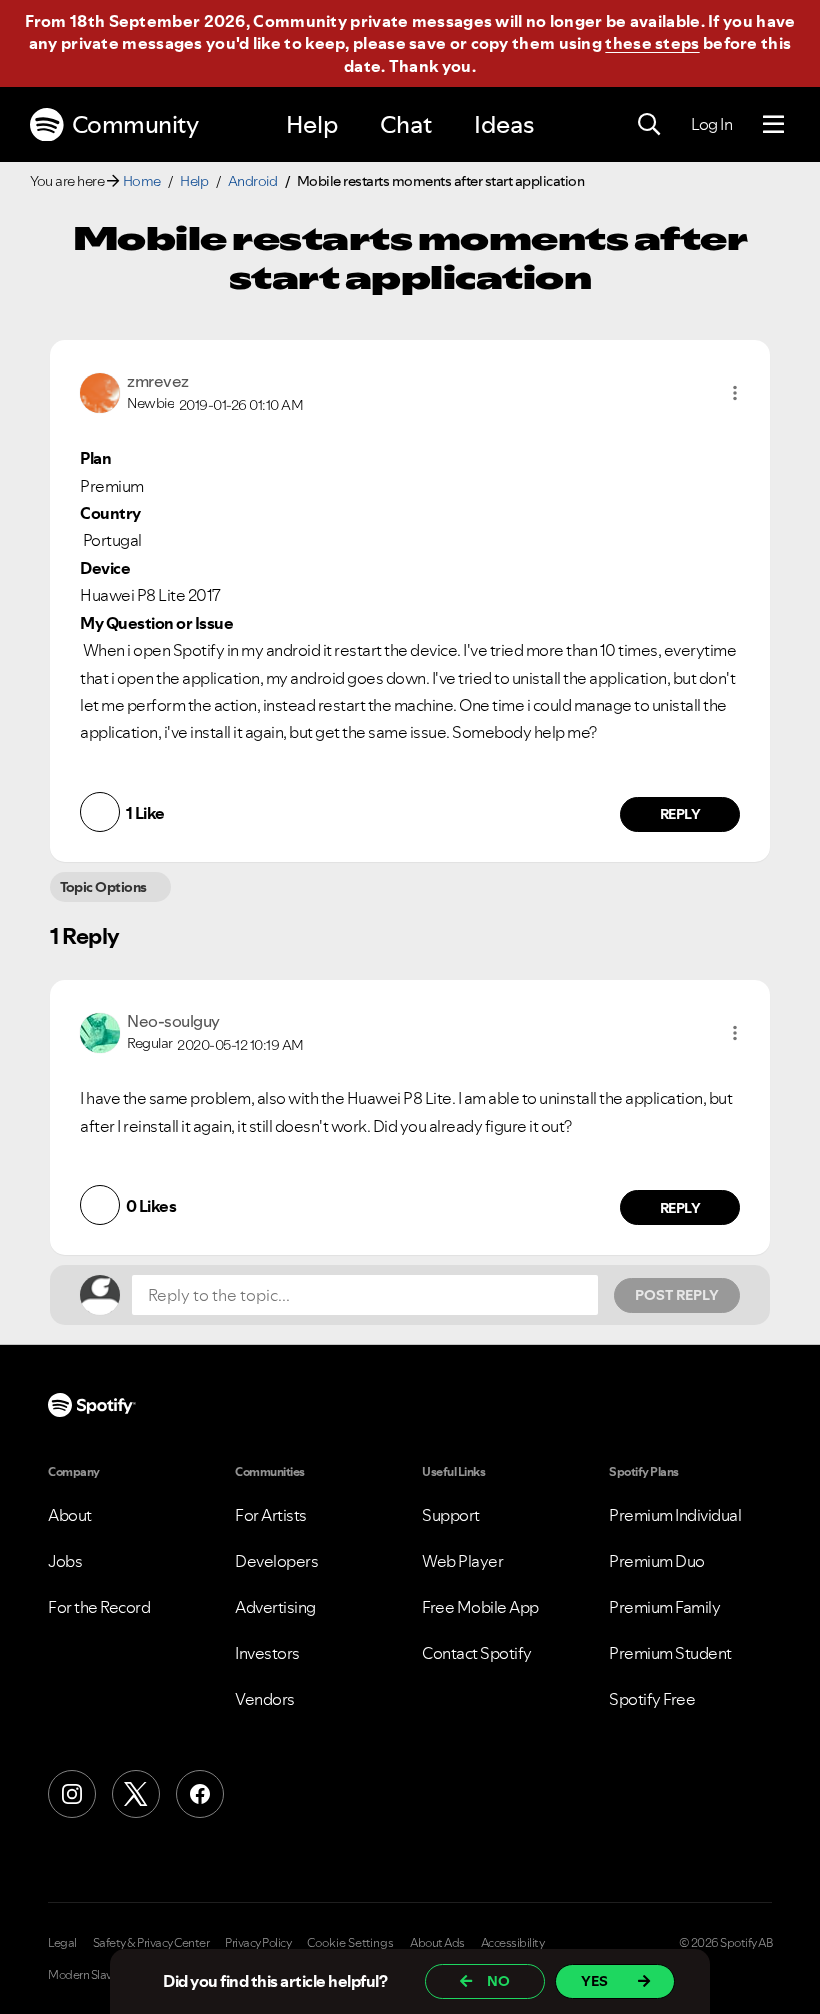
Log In (711, 124)
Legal (62, 1943)
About (70, 1515)
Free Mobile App (480, 1607)
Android (253, 181)
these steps (652, 43)
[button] (735, 393)
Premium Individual (675, 1515)
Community (135, 124)
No (498, 1981)
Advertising (275, 1607)
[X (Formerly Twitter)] (136, 1794)
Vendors (265, 1699)
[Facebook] (200, 1794)
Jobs (65, 1561)
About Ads (437, 1943)
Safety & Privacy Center (151, 1943)
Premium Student (670, 1653)
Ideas (504, 124)
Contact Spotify (477, 1653)
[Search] (649, 125)
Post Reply (677, 1295)
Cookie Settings (350, 1943)
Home (142, 181)
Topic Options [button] (103, 887)
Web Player (462, 1561)
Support (451, 1515)
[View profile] (100, 391)
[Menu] (773, 125)
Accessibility (513, 1943)
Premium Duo (657, 1561)
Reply (680, 814)
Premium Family (664, 1607)
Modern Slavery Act (97, 1975)
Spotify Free (652, 1699)
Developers (276, 1561)
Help (312, 124)
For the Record (99, 1607)
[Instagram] (72, 1794)
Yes (594, 1981)
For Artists (271, 1515)
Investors (267, 1653)
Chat (406, 124)
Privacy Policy (258, 1943)
